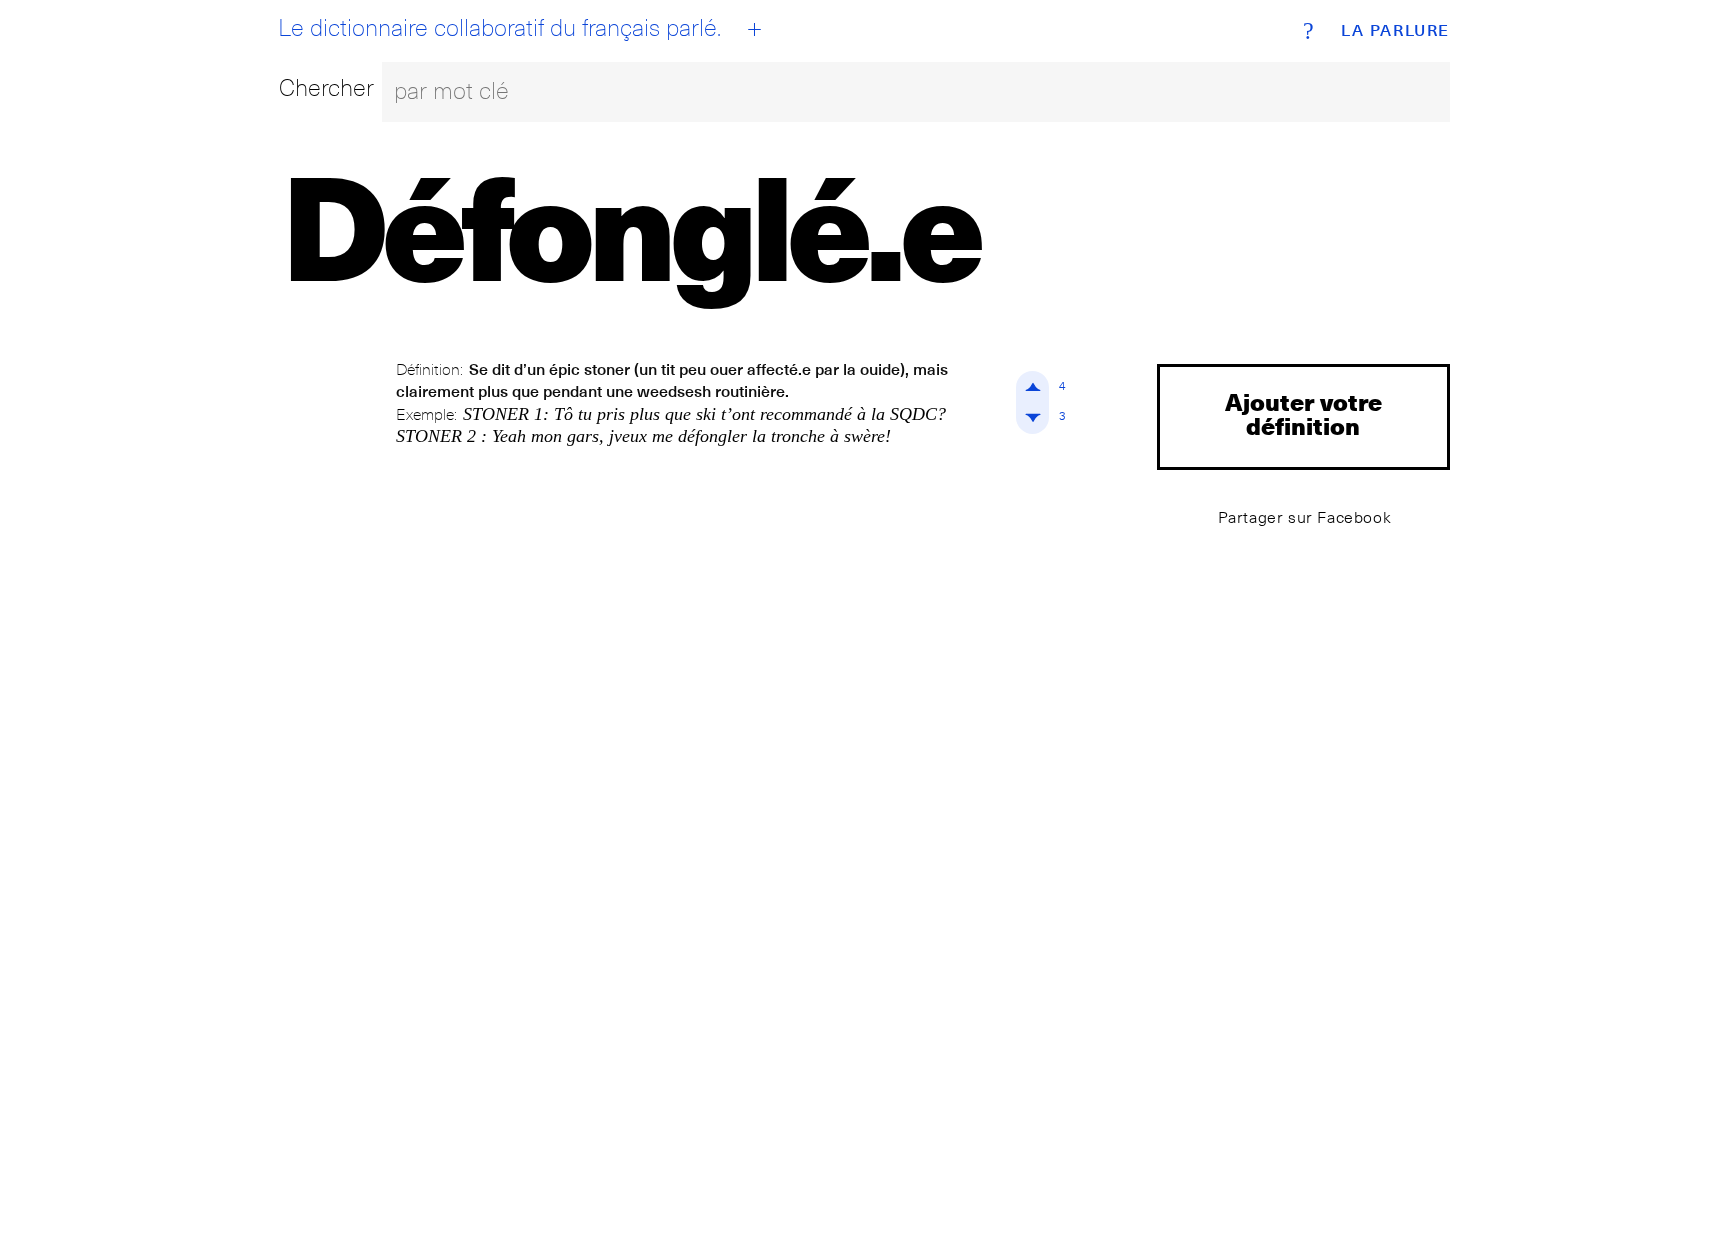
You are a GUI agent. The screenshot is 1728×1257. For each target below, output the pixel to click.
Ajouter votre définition (1303, 413)
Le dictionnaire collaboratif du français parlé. (499, 28)
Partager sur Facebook (1305, 517)
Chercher (326, 87)
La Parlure (1395, 31)
